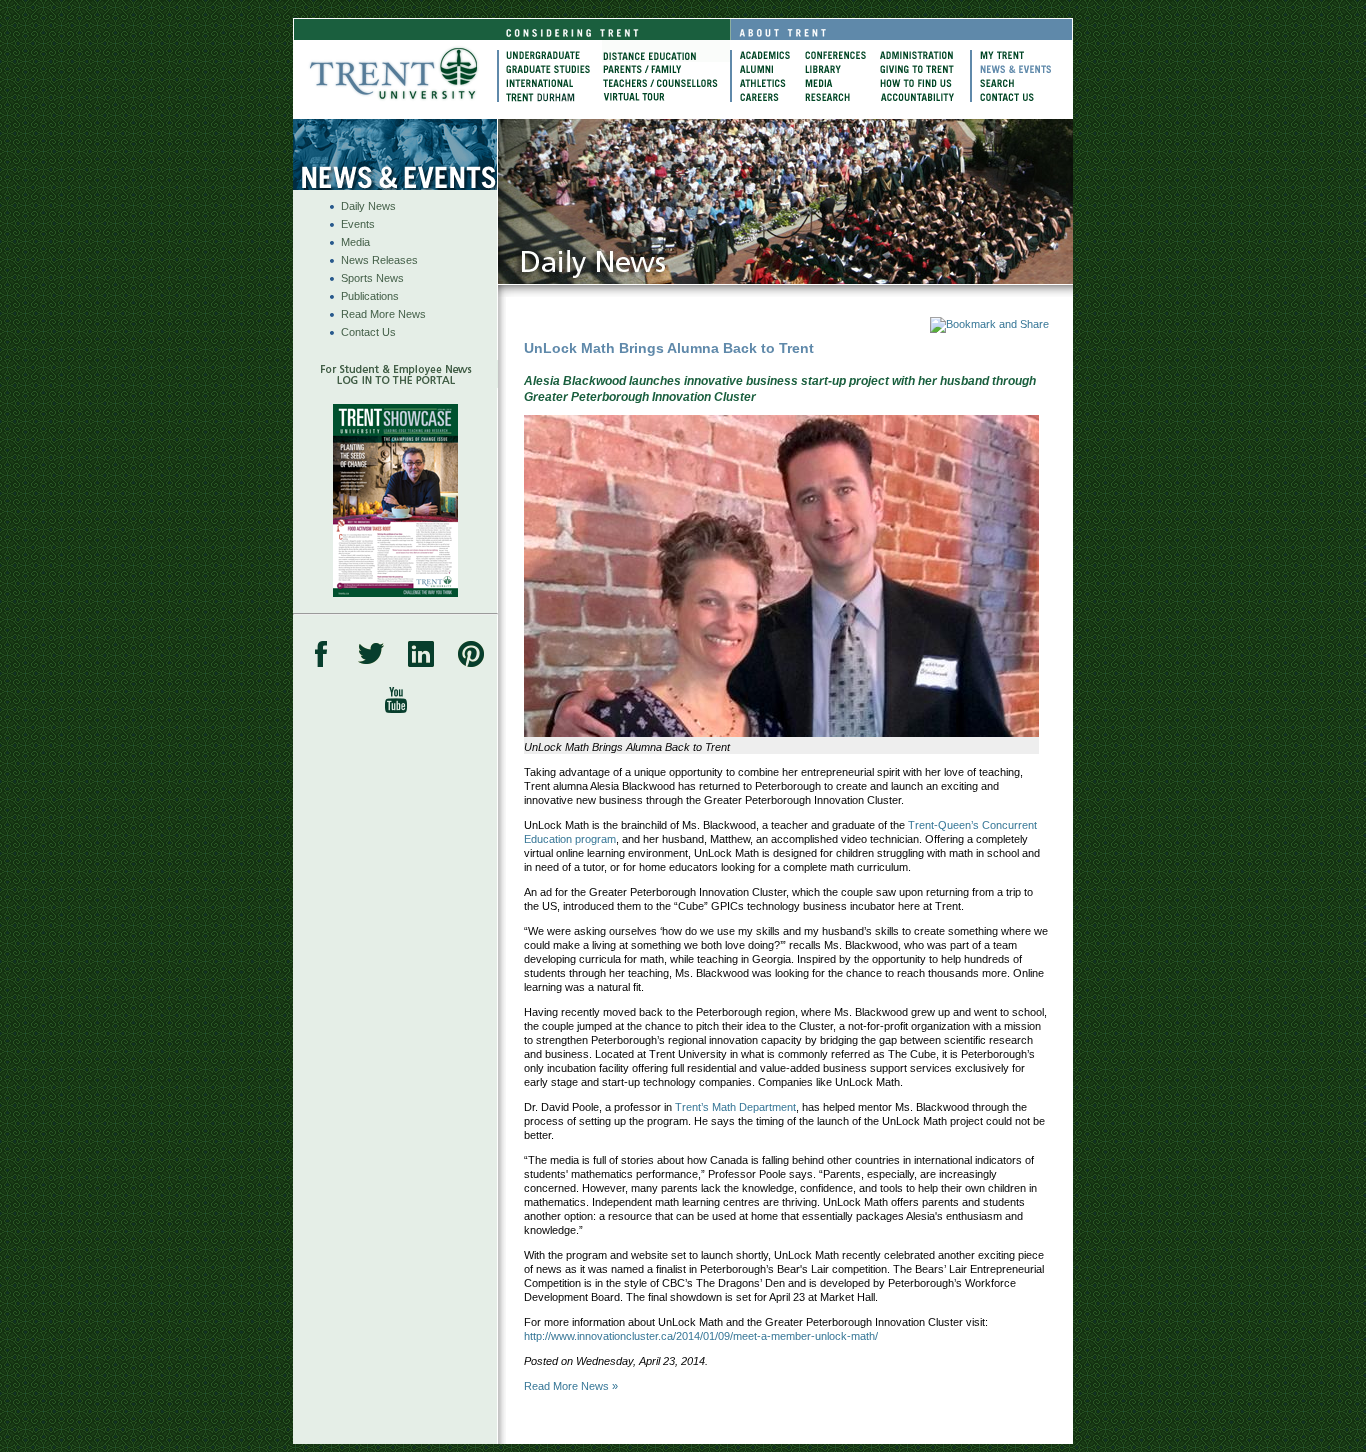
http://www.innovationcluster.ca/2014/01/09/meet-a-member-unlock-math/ (701, 1336)
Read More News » (571, 1386)
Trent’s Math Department (735, 1107)
